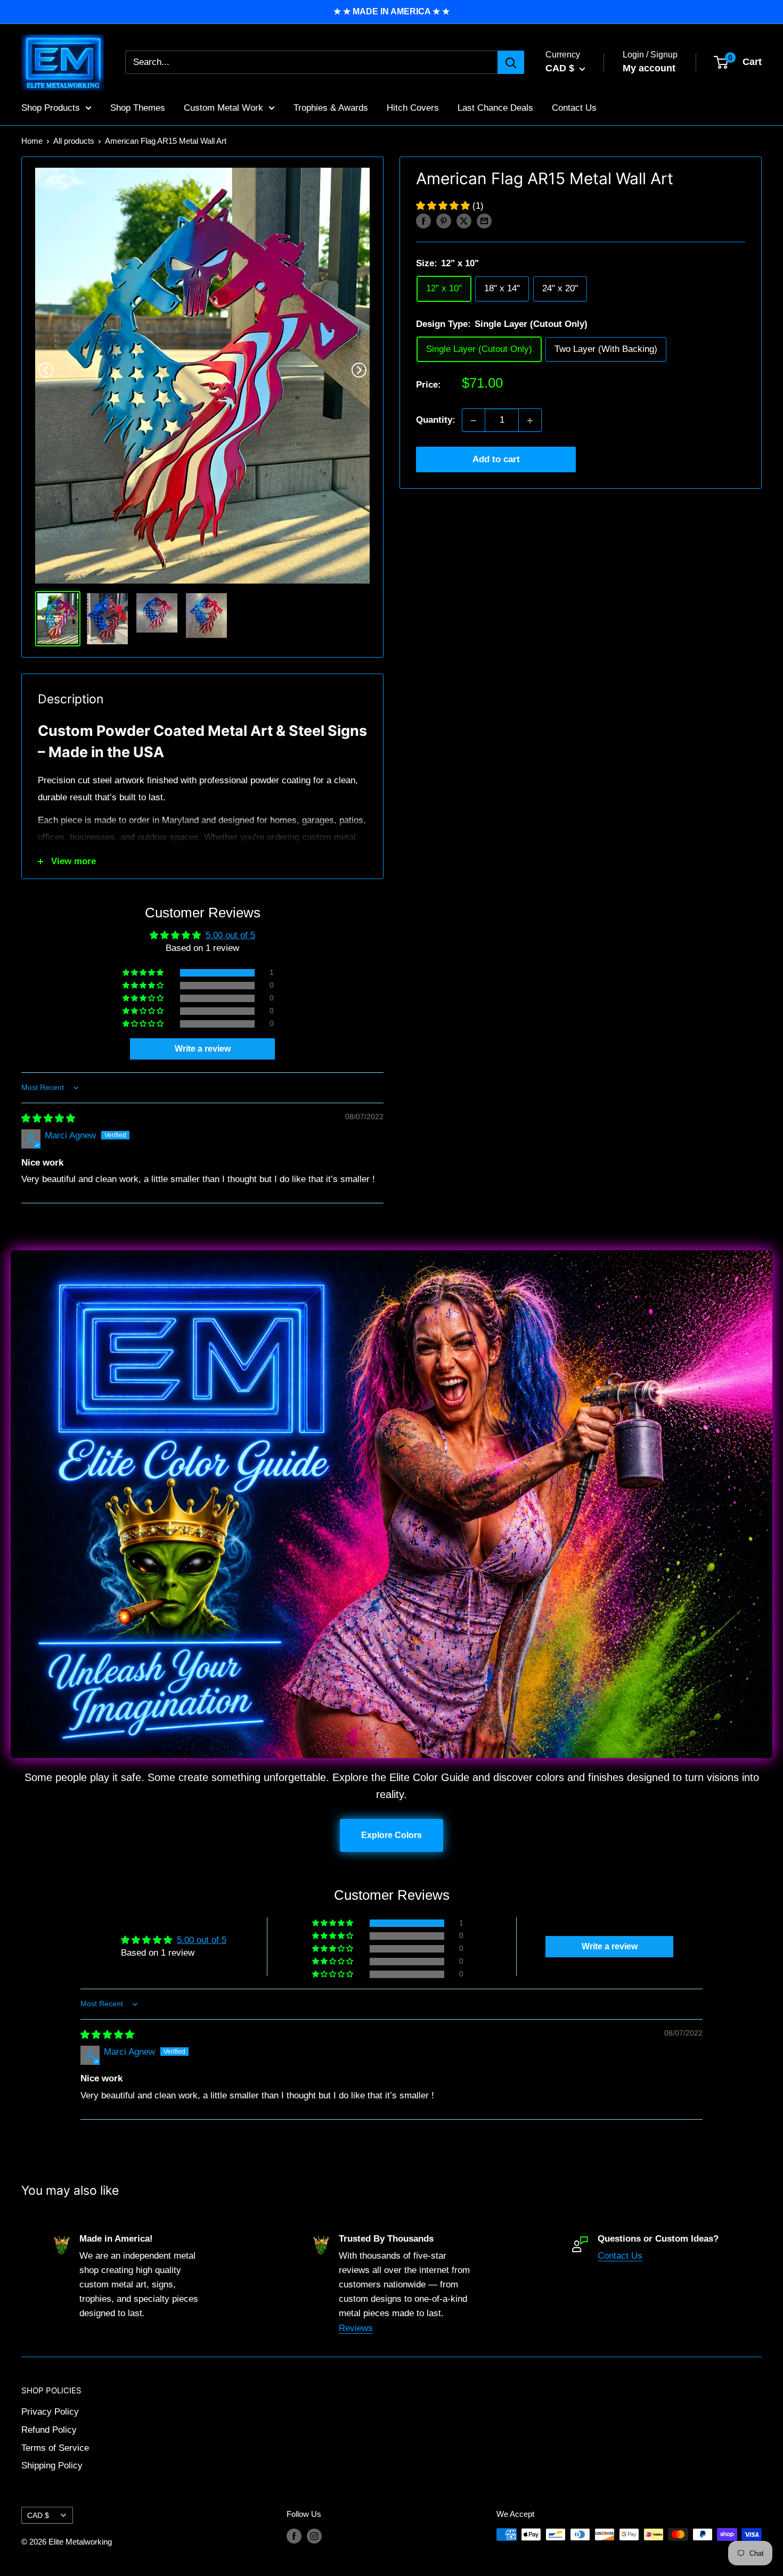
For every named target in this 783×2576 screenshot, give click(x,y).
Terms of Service (55, 2448)
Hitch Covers (413, 107)
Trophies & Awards (331, 107)
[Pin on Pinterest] (444, 221)
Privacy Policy (50, 2412)
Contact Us (574, 107)
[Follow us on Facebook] (294, 2536)
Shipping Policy (52, 2466)
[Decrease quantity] (474, 421)
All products (74, 141)
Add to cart (496, 460)
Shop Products (51, 107)
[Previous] (46, 370)
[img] (48, 1118)
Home (32, 141)
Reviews (356, 2328)
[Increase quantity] (530, 421)
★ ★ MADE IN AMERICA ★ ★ (391, 11)
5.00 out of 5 (230, 935)
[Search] (511, 62)
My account (649, 68)
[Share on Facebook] (423, 221)
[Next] (359, 370)
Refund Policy (49, 2430)
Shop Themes (138, 107)
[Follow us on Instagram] (314, 2536)
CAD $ (38, 2515)
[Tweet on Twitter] (464, 221)
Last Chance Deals (495, 107)
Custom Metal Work (223, 107)
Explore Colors (391, 1835)
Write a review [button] (203, 1049)
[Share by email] (484, 221)
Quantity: (436, 420)
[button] (444, 206)
